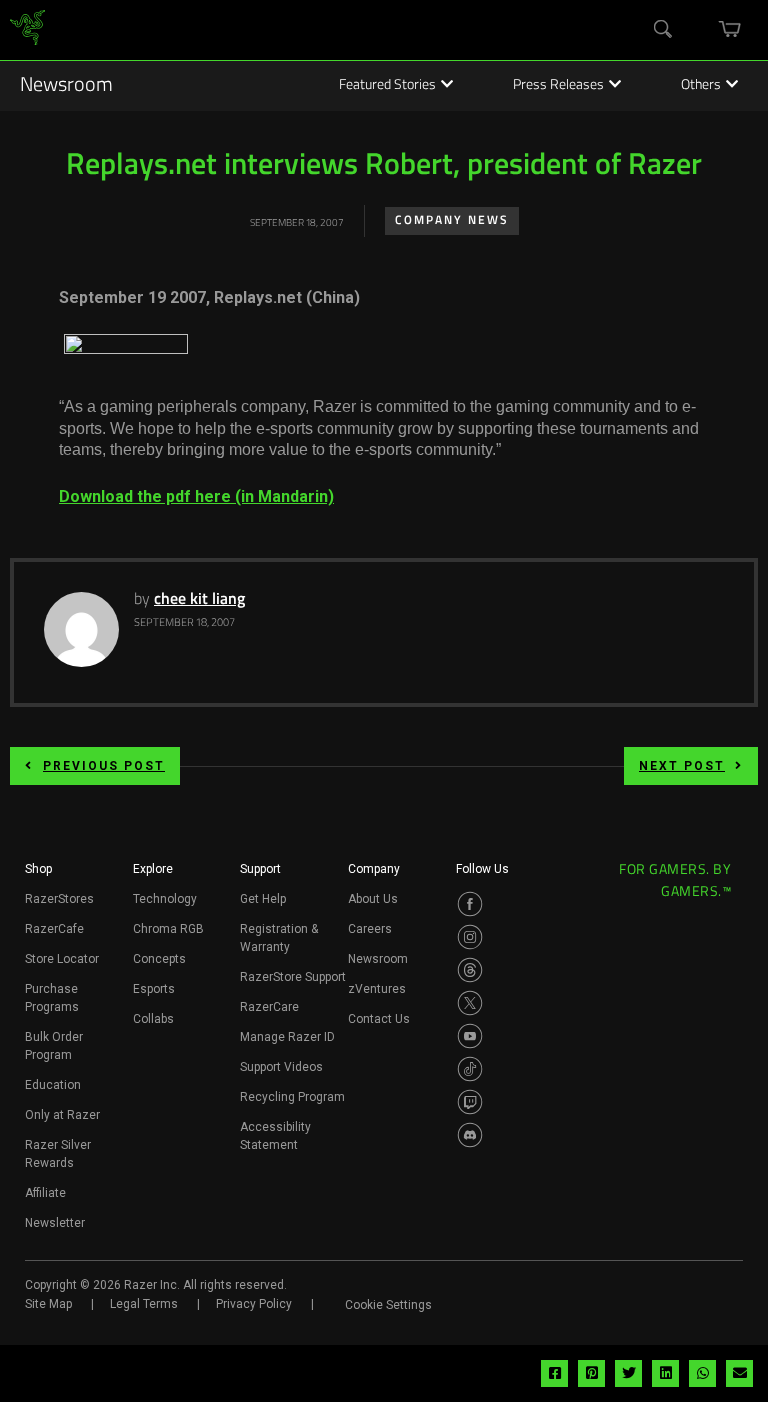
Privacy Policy (254, 1304)
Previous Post (104, 766)
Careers (370, 929)
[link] (27, 30)
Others (701, 86)
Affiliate (45, 1193)
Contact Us (379, 1019)
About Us (373, 899)
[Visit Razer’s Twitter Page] (470, 1003)
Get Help (263, 899)
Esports (154, 989)
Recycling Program (292, 1097)
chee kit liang (199, 600)
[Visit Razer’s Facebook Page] (470, 904)
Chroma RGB (168, 929)
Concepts (159, 959)
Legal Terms (144, 1304)
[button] (38, 875)
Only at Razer (62, 1115)
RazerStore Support (293, 977)
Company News (452, 221)
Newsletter (55, 1223)
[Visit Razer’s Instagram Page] (470, 937)
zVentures (377, 989)
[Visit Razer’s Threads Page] (470, 970)
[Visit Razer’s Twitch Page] (470, 1102)
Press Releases (558, 86)
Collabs (153, 1019)
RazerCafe (54, 929)
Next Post (682, 766)
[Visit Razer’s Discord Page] (470, 1135)
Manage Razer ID (287, 1037)
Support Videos (281, 1067)
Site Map (48, 1304)
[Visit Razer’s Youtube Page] (470, 1036)
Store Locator (62, 959)
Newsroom (66, 86)
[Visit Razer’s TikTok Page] (470, 1069)
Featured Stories (387, 86)
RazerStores (59, 899)
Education (53, 1085)
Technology (165, 899)
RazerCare (269, 1007)
